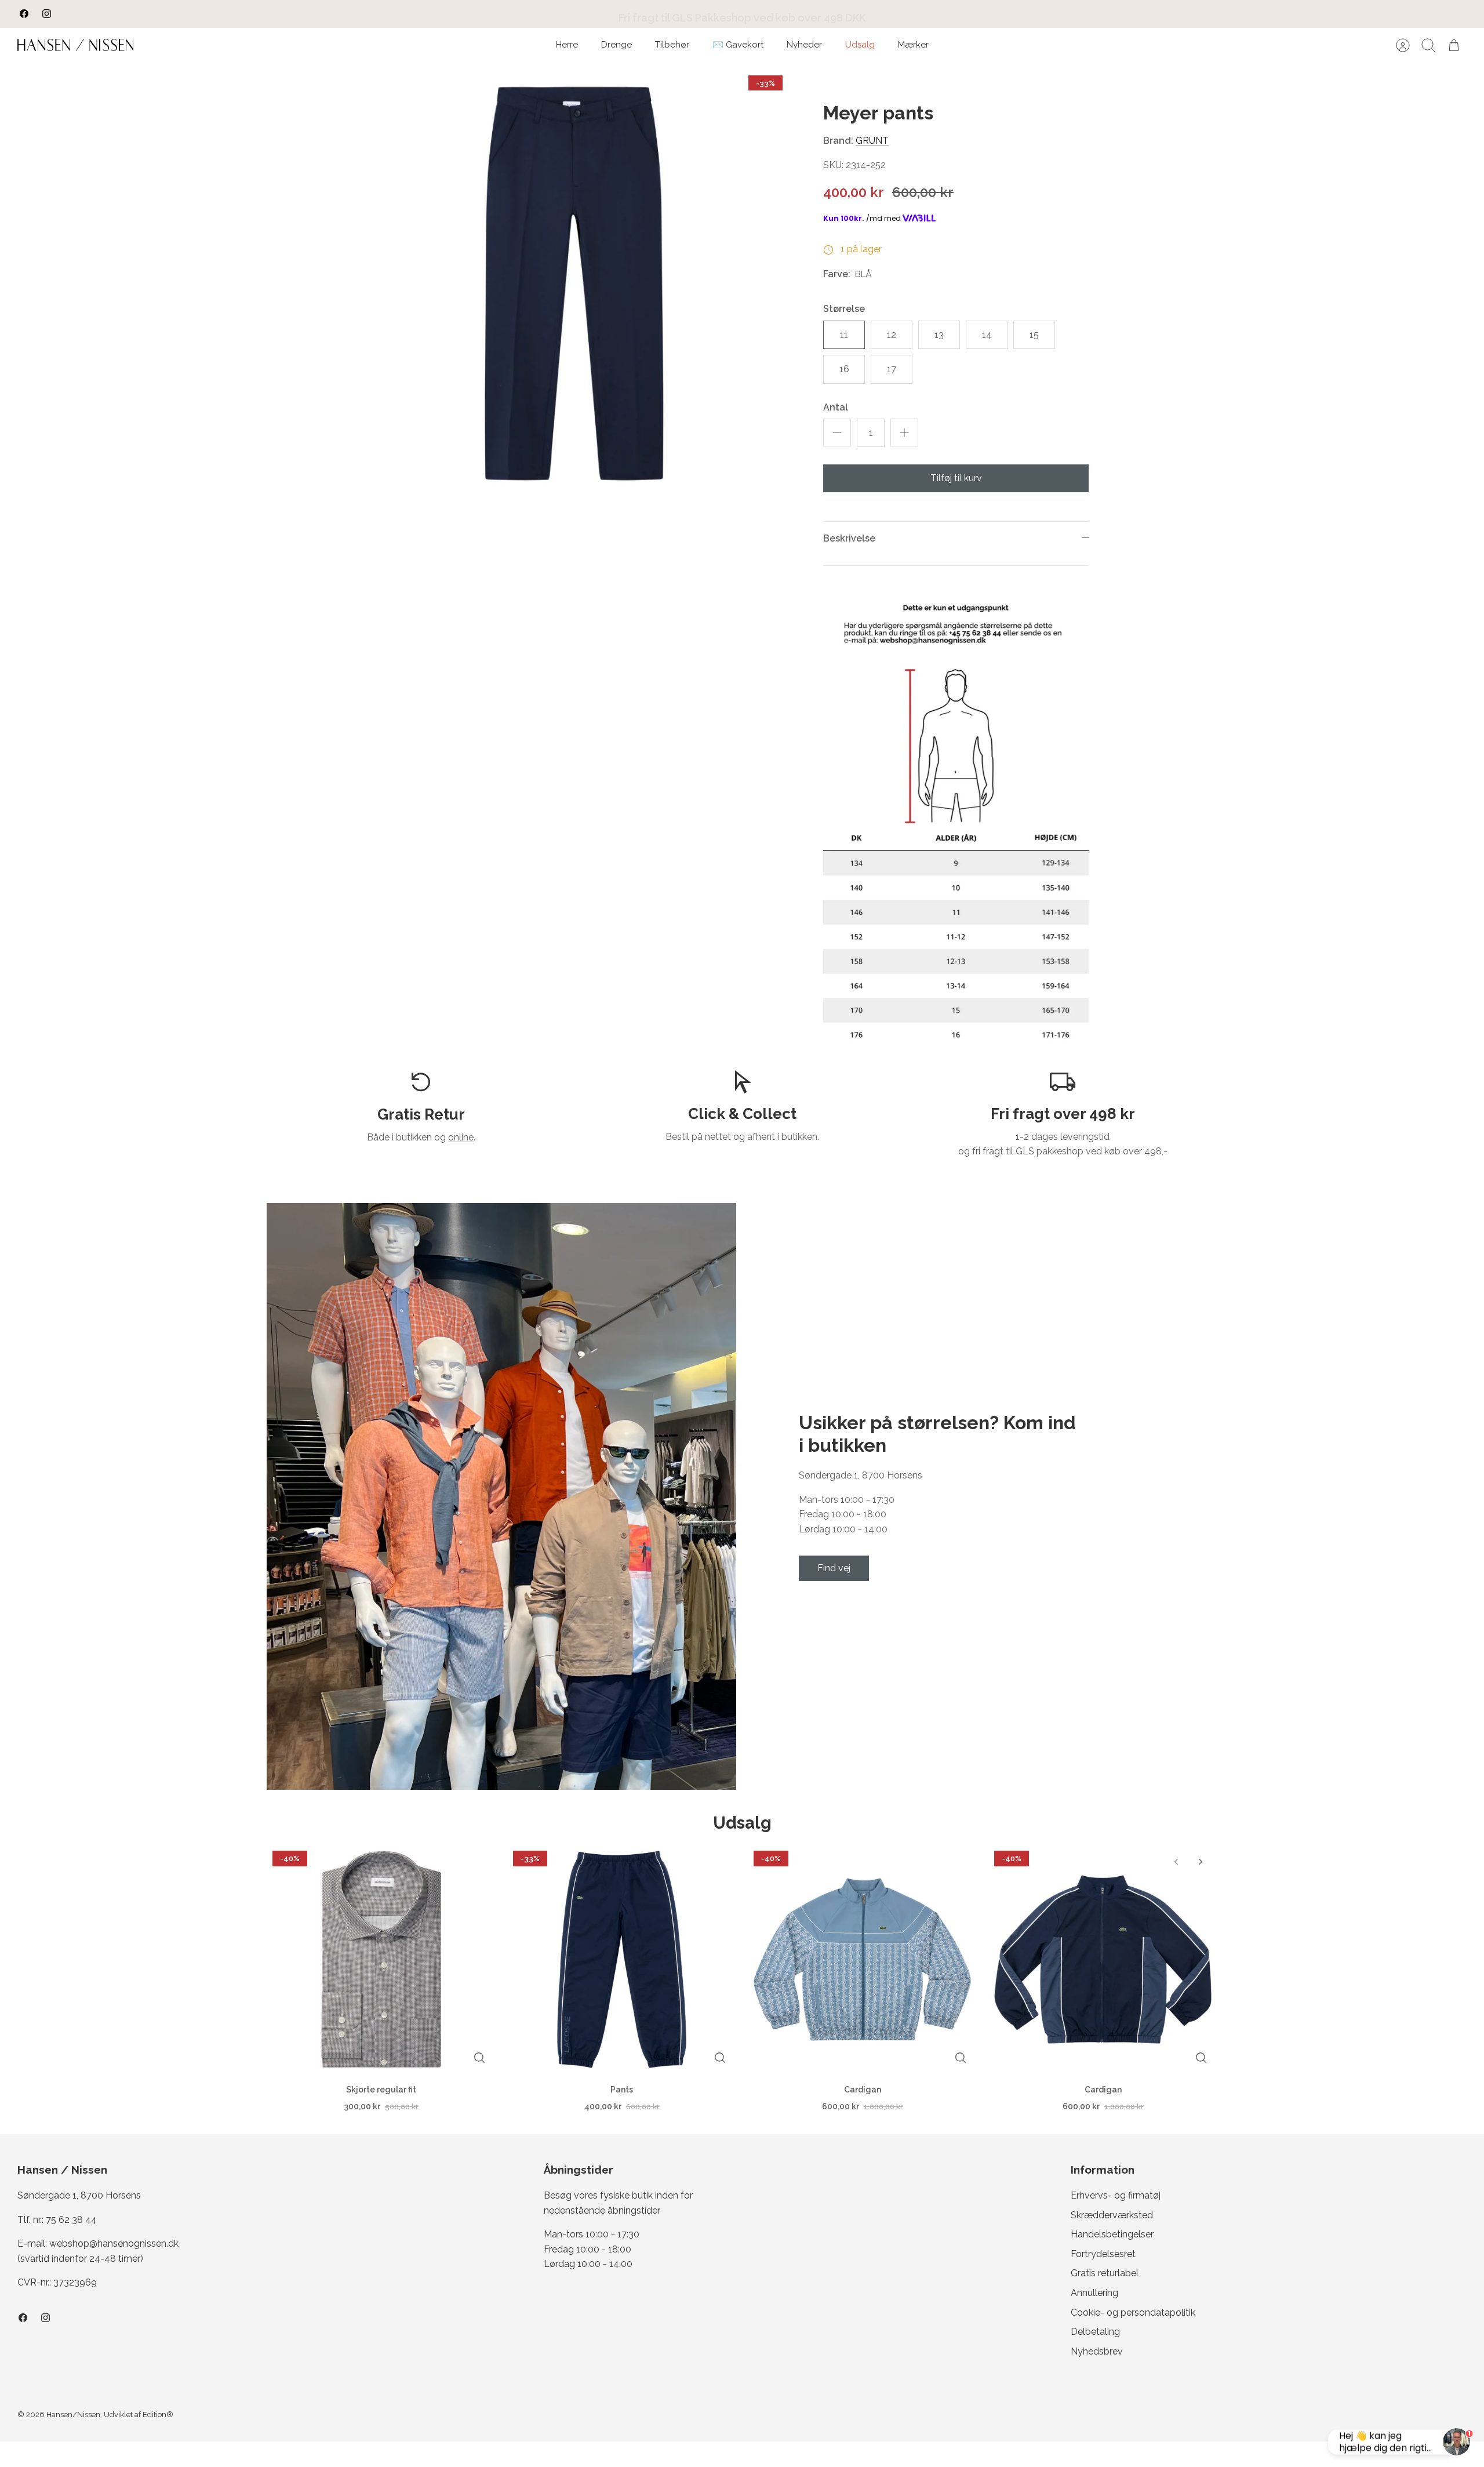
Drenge (616, 45)
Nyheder (804, 45)
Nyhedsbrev (1097, 2351)
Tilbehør (672, 45)
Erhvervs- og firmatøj (1116, 2195)
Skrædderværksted (1112, 2215)
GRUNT (872, 141)
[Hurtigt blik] (479, 2058)
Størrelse (844, 309)
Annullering (1094, 2293)
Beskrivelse (849, 538)
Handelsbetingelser (1112, 2234)
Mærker (913, 45)
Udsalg (860, 45)
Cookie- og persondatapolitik (1133, 2312)
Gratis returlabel (1105, 2273)
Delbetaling (1095, 2332)
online (461, 1137)
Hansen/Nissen (73, 2415)
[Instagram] (47, 14)
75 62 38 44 (71, 2220)
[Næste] (991, 14)
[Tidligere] (493, 14)
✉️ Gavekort (738, 45)
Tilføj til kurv (956, 478)
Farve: (837, 274)
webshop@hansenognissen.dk (114, 2243)
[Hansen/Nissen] (75, 45)
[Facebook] (24, 14)
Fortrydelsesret (1103, 2254)
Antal (836, 407)
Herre (567, 45)
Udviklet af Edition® (139, 2415)
